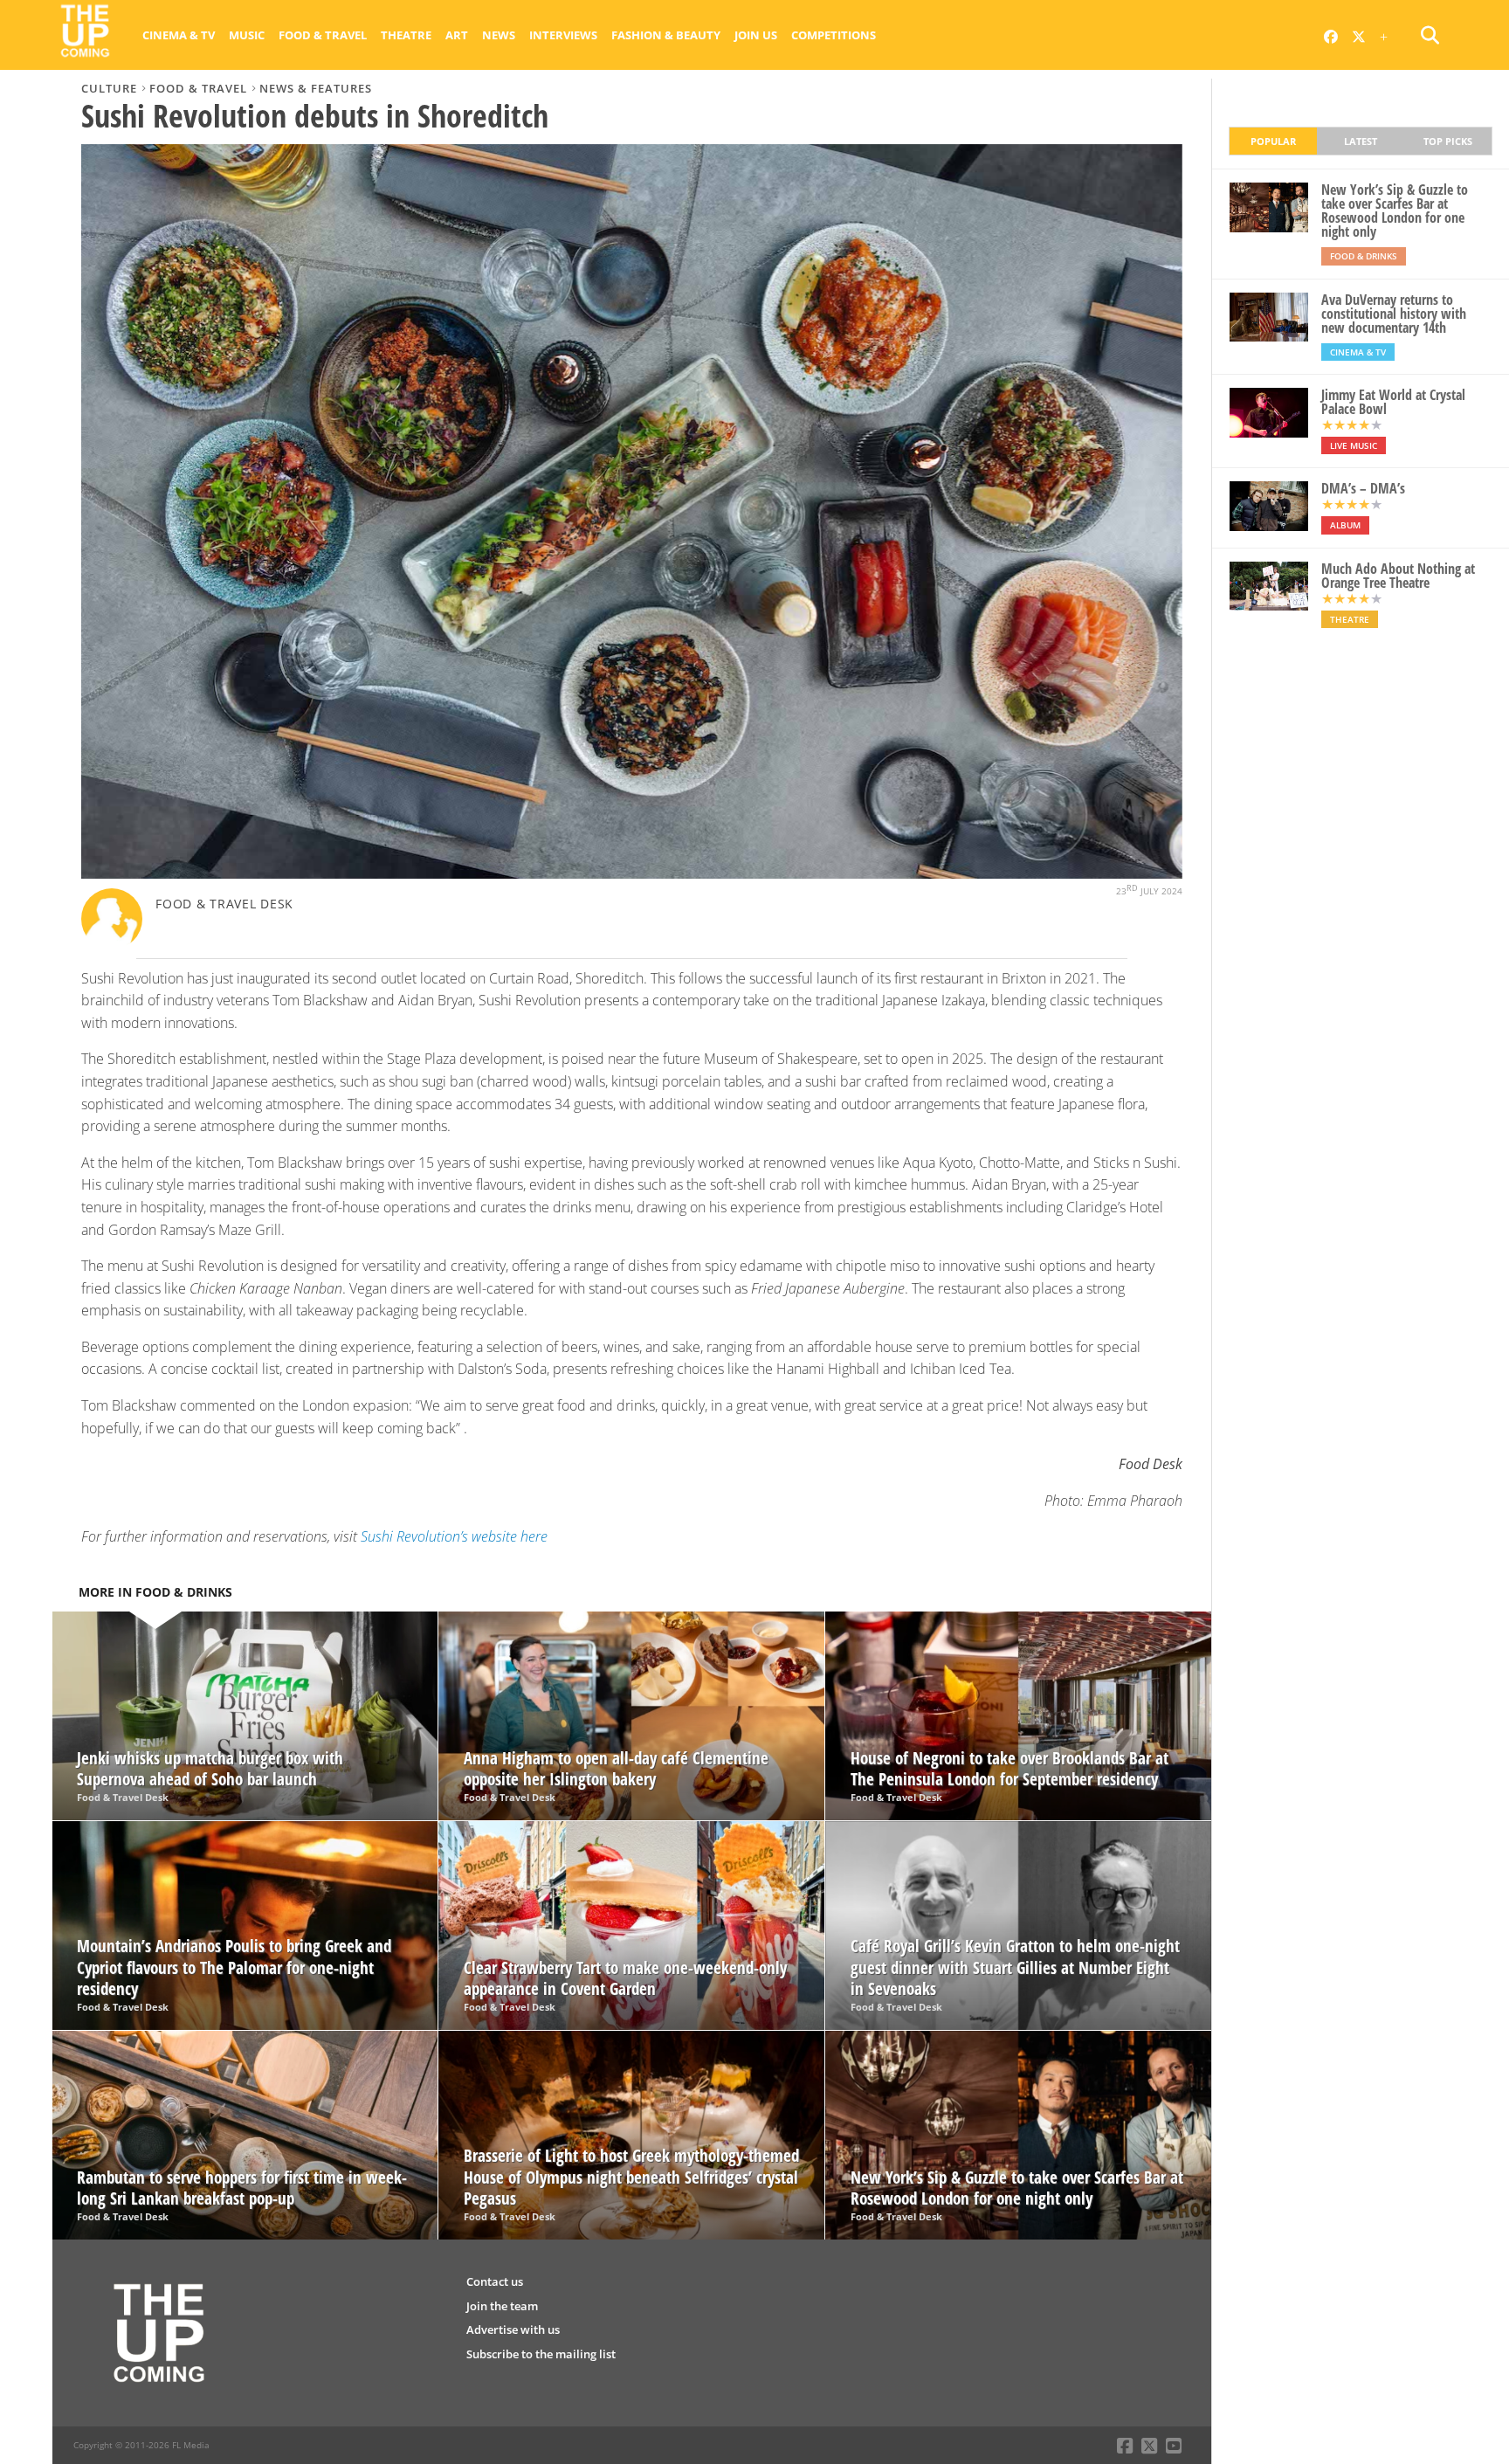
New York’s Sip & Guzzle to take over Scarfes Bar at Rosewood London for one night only (1395, 211)
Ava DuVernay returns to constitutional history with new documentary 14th (1394, 314)
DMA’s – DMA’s (1363, 488)
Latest (1361, 141)
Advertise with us (513, 2329)
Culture (109, 88)
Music (247, 35)
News (499, 35)
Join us (756, 35)
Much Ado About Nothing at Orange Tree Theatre (1398, 576)
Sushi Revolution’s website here (454, 1536)
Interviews (563, 35)
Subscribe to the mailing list (541, 2354)
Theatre (406, 35)
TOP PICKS (1448, 141)
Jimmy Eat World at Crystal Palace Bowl (1393, 402)
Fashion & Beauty (666, 35)
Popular (1273, 141)
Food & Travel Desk (224, 904)
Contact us (495, 2281)
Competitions (834, 35)
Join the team (502, 2306)
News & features (316, 88)
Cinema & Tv (179, 35)
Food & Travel (323, 35)
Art (457, 35)
